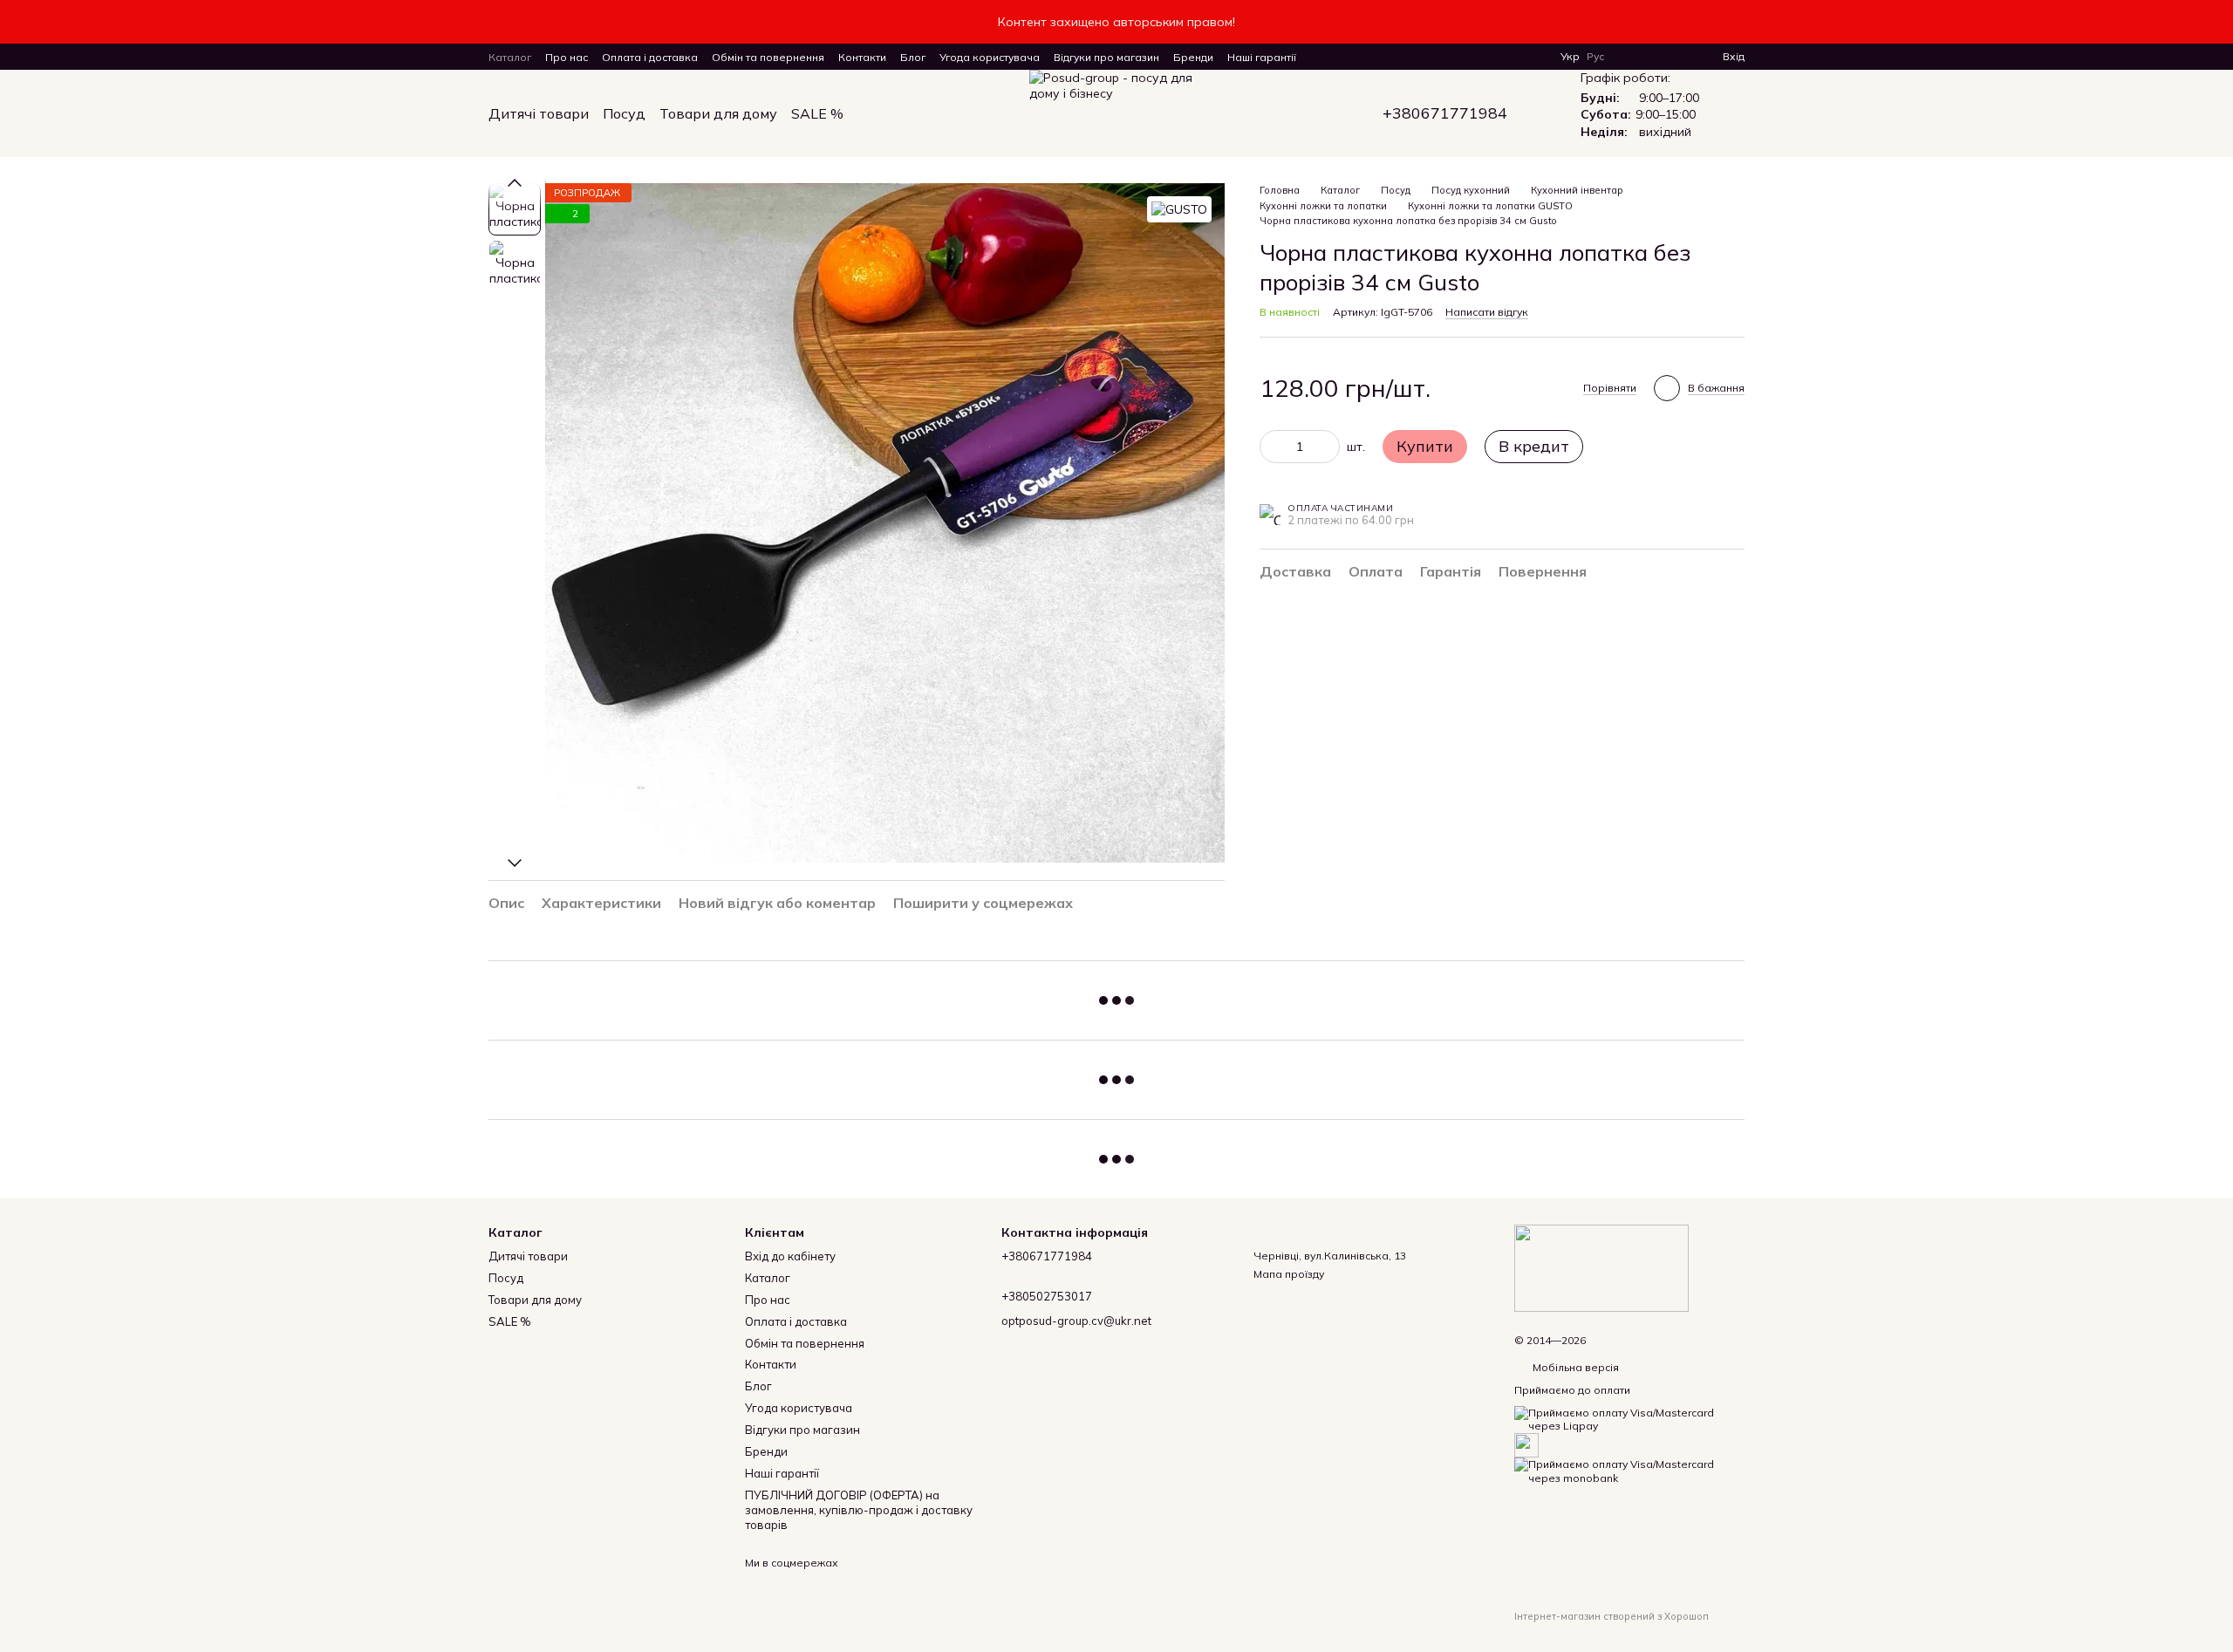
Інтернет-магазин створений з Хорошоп (1612, 1616)
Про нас (567, 57)
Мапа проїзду (1289, 1274)
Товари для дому (718, 113)
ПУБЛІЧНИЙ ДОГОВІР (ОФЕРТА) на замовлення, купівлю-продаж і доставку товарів (859, 1510)
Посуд (624, 113)
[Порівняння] (1646, 57)
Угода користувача (990, 57)
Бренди (1193, 57)
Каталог (510, 57)
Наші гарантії (1262, 57)
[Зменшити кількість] (1273, 447)
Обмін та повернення (768, 57)
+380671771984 (1445, 113)
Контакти (862, 57)
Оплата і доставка (650, 57)
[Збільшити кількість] (1327, 447)
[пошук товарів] (875, 113)
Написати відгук (1487, 312)
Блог (913, 57)
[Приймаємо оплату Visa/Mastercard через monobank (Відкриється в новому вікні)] (1629, 1470)
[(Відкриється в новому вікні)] (1526, 1444)
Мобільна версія (1574, 1367)
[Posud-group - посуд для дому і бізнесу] (1601, 1267)
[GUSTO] (1179, 209)
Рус (1595, 57)
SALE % (817, 113)
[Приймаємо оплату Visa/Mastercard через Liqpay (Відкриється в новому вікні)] (1629, 1418)
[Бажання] (1677, 57)
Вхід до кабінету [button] (790, 1256)
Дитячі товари (539, 113)
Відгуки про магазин (1106, 57)
